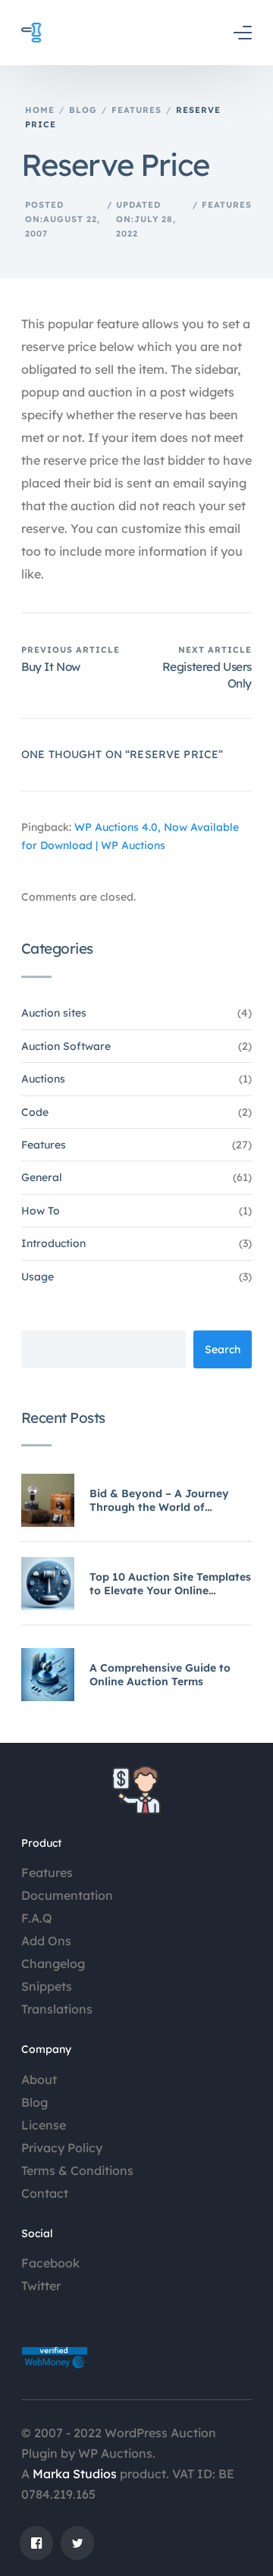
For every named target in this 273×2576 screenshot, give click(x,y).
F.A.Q (37, 1918)
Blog (35, 2102)
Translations (57, 2009)
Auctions (43, 1079)
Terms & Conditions (77, 2170)
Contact (45, 2193)
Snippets (47, 1986)
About (39, 2079)
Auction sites (54, 1013)
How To (41, 1211)
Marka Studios (75, 2474)
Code (35, 1112)
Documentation (67, 1895)
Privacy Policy (62, 2148)
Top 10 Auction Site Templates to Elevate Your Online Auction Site (170, 1584)
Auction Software (66, 1046)
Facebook (50, 2263)
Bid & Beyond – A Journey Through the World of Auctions (159, 1500)
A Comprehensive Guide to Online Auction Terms (160, 1675)
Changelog (53, 1963)
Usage (38, 1277)
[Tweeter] (77, 2543)
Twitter (41, 2286)
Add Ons (46, 1941)
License (44, 2125)
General (42, 1177)
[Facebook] (36, 2543)
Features (227, 205)
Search (223, 1349)
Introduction (53, 1243)
